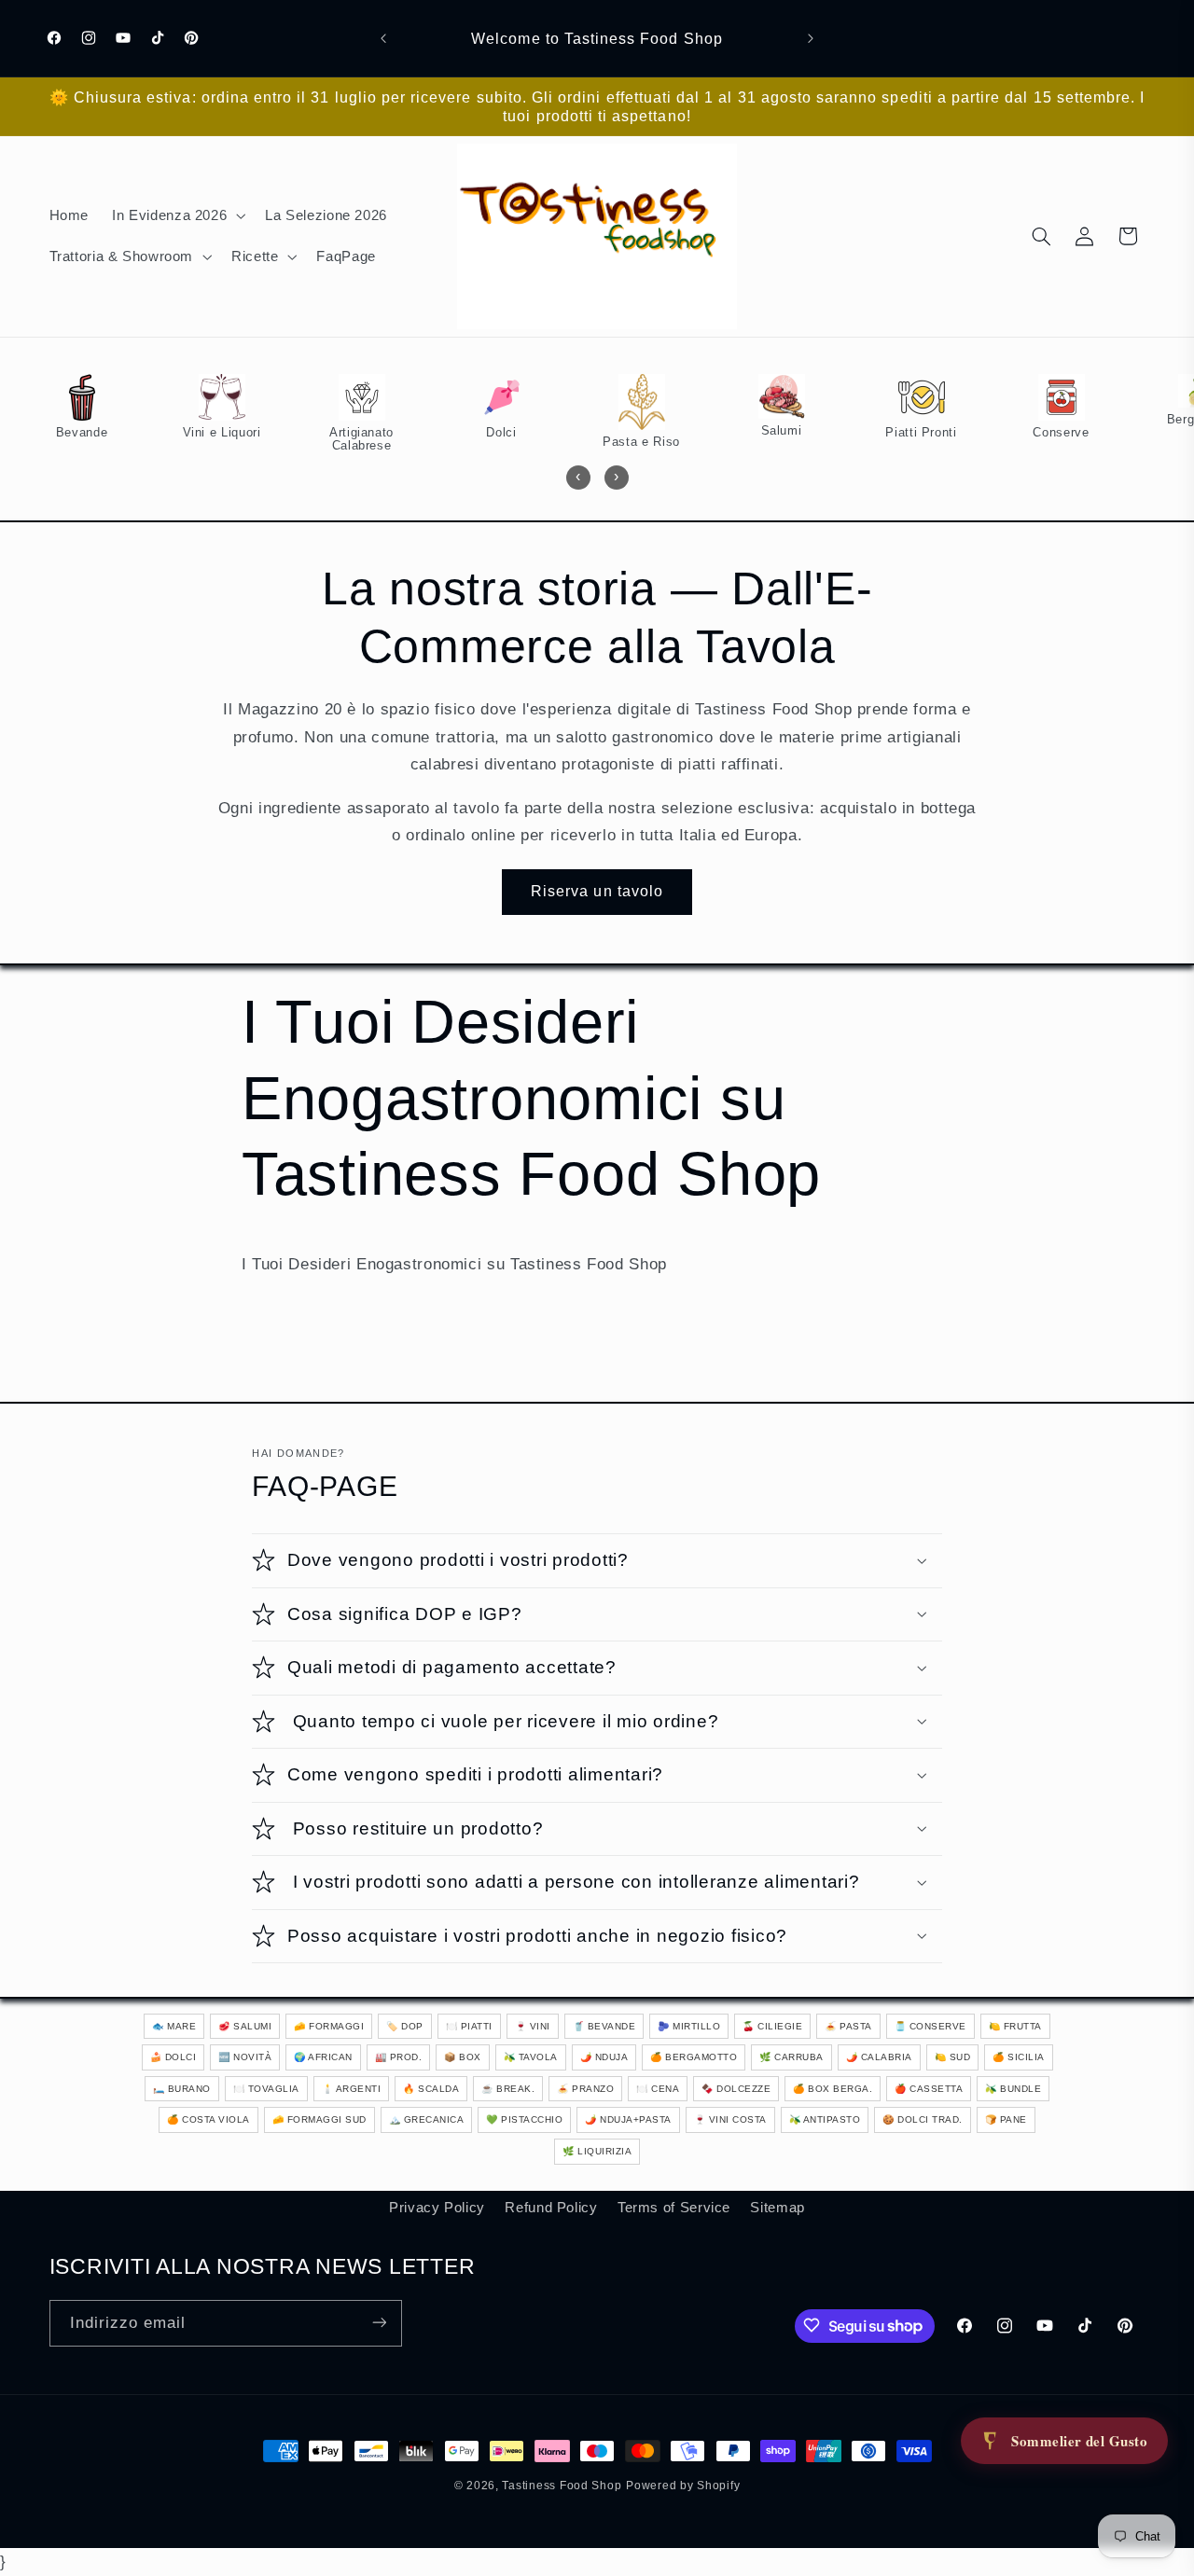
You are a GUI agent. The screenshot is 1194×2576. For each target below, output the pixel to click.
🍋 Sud (953, 2057)
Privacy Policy (437, 2207)
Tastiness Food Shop (562, 2486)
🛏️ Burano (182, 2089)
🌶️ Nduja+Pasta (628, 2119)
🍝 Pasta (848, 2026)
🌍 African (323, 2057)
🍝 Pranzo (585, 2089)
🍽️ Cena (658, 2089)
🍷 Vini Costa (730, 2119)
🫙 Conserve (930, 2026)
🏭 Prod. (399, 2057)
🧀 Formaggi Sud (319, 2119)
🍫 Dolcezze (736, 2089)
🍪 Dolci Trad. (923, 2119)
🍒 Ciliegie (772, 2026)
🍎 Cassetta (929, 2089)
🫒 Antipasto (825, 2119)
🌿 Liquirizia (597, 2151)
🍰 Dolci (174, 2057)
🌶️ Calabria (879, 2057)
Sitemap (777, 2207)
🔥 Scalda (431, 2089)
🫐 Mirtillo (689, 2026)
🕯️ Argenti (352, 2089)
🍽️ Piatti (469, 2026)
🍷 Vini (533, 2026)
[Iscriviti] (379, 2323)
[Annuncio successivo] (811, 38)
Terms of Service (674, 2207)
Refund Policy (551, 2207)
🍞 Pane (1006, 2119)
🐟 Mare (174, 2026)
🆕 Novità (245, 2057)
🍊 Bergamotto (694, 2057)
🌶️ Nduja (604, 2057)
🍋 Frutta (1015, 2026)
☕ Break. (508, 2089)
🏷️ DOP (405, 2026)
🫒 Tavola (531, 2057)
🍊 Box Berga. (833, 2089)
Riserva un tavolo (597, 891)
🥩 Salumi (245, 2026)
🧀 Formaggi (329, 2026)
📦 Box (463, 2057)
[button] (177, 215)
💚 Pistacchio (524, 2119)
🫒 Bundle (1013, 2089)
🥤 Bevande (604, 2026)
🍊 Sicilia (1019, 2057)
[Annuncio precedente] (383, 38)
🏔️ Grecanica (427, 2119)
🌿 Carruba (791, 2057)
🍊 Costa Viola (208, 2119)
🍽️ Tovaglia (266, 2089)
